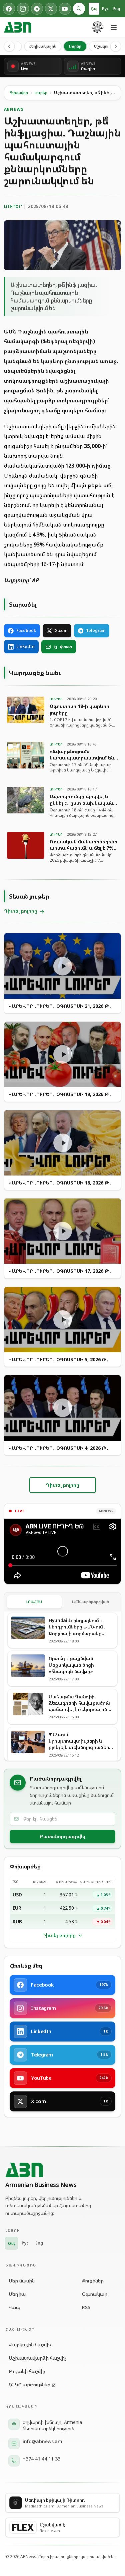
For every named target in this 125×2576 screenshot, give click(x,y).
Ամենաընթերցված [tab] (91, 1602)
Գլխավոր (19, 93)
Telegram (96, 631)
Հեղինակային (43, 46)
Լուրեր (75, 46)
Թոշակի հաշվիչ (27, 2371)
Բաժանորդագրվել (63, 1836)
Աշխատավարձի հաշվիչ (37, 2358)
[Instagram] (23, 9)
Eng (117, 8)
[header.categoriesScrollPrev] (9, 46)
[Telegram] (37, 9)
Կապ (14, 2307)
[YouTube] (65, 9)
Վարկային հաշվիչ (30, 2345)
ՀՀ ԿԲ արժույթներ (29, 2384)
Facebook (26, 631)
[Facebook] (9, 9)
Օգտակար (95, 2294)
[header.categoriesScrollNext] (116, 46)
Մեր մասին (22, 2281)
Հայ (94, 8)
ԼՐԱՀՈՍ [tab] (34, 1602)
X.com (61, 631)
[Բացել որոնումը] (79, 9)
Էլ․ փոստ (63, 646)
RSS (86, 2307)
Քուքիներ (93, 2281)
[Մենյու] (114, 27)
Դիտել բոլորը (59, 1935)
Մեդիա (17, 2294)
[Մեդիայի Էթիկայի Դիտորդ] (98, 27)
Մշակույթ (103, 46)
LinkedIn (25, 646)
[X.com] (51, 9)
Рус (105, 8)
